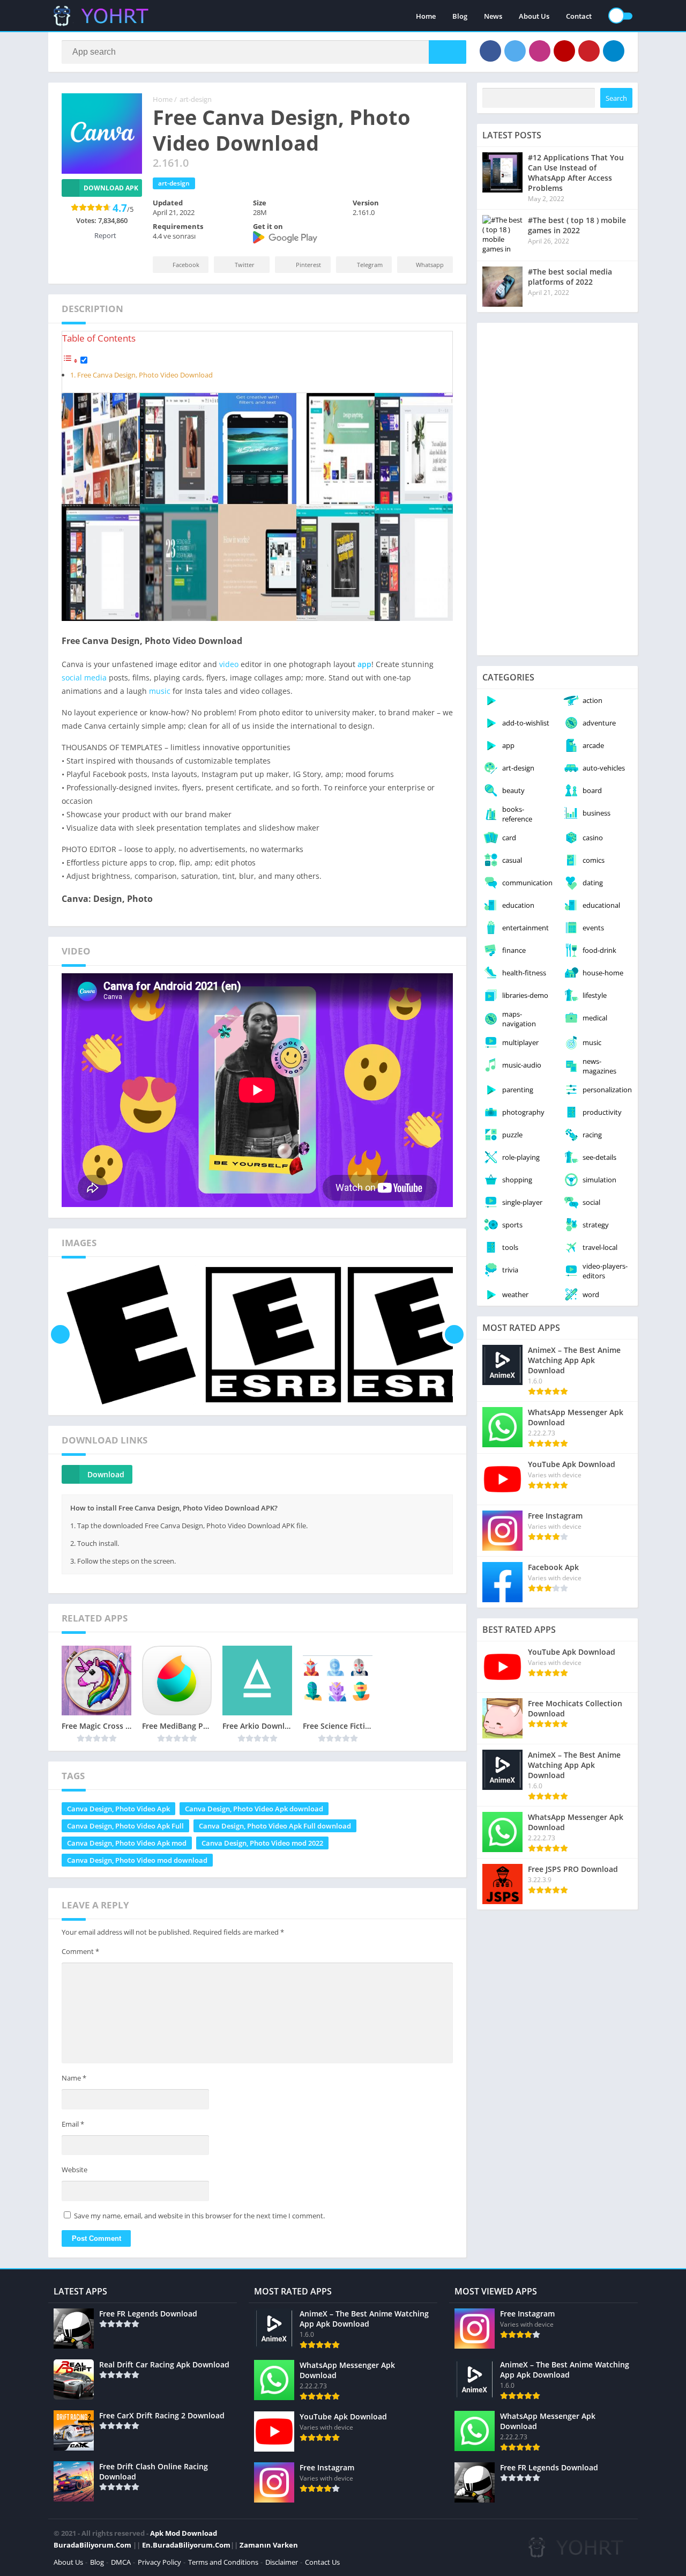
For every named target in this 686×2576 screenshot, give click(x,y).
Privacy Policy (159, 2562)
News (493, 16)
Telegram (370, 265)
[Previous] (60, 1335)
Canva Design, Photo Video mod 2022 (262, 1843)
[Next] (454, 1335)
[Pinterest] (589, 51)
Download (106, 1474)
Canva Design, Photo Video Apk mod (127, 1843)
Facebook (186, 265)
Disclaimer (282, 2562)
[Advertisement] (557, 489)
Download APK (111, 188)
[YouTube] (564, 51)
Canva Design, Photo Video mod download (137, 1860)
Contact (579, 16)
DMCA (121, 2562)
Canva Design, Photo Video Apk (118, 1809)
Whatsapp (430, 265)
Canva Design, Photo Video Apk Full (125, 1826)
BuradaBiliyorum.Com (92, 2545)
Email (73, 2124)
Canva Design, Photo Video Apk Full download (275, 1826)
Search (616, 98)
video (229, 664)
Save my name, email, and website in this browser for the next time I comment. (199, 2216)
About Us (534, 16)
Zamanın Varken (269, 2545)
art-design (196, 99)
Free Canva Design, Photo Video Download (145, 375)
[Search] (448, 52)
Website (74, 2170)
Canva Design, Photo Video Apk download (254, 1809)
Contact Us (322, 2562)
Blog (460, 16)
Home (426, 16)
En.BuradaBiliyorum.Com (186, 2545)
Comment (80, 1951)
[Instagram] (540, 51)
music (160, 691)
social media (84, 678)
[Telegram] (614, 51)
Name (74, 2078)
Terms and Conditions (223, 2562)
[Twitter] (515, 51)
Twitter (245, 265)
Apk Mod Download (184, 2533)
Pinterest (308, 265)
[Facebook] (490, 51)
